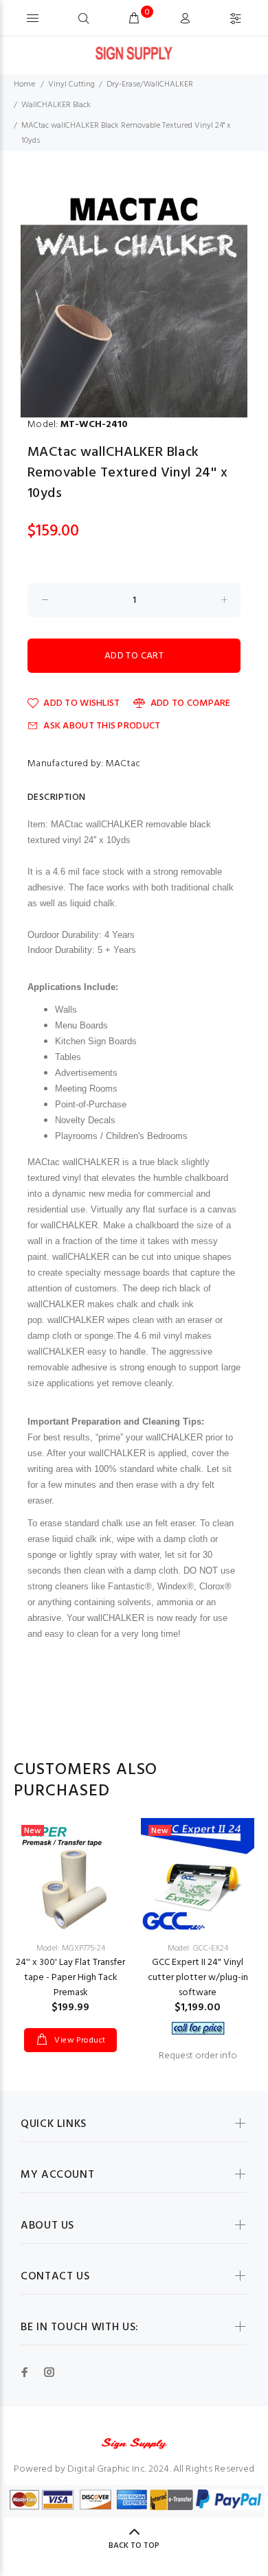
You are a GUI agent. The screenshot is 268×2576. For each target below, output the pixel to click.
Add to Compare (190, 703)
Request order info (198, 2056)
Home (24, 84)
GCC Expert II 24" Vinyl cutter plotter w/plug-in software (198, 1978)
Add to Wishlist (81, 703)
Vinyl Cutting (71, 84)
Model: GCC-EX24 (198, 1948)
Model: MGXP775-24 (71, 1948)
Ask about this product (102, 726)
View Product (79, 2040)
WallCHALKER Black (56, 105)
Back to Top (134, 2546)
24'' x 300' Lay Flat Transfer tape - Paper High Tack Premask (70, 1978)
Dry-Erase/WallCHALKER (150, 84)
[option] (134, 304)
